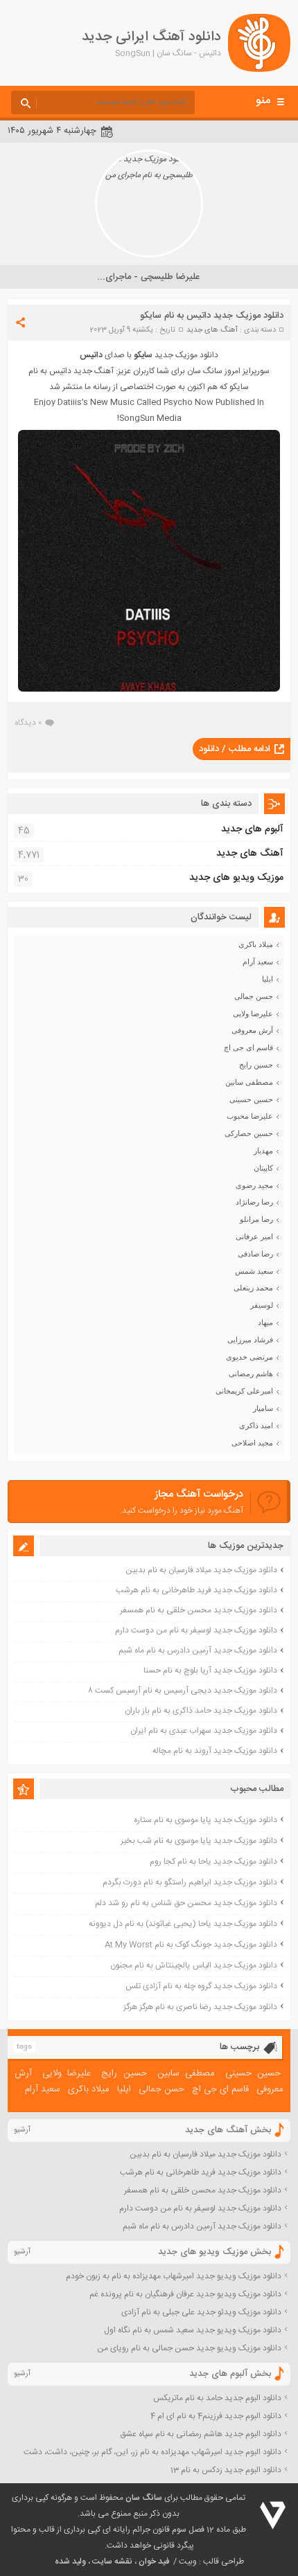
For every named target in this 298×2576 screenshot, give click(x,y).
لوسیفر (262, 1305)
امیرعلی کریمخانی (244, 1391)
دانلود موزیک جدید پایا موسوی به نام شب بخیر (199, 1841)
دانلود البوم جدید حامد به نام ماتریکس (217, 2398)
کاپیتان (263, 1168)
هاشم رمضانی (251, 1373)
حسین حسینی (251, 1099)
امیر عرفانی (254, 1236)
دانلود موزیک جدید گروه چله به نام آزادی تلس (201, 1986)
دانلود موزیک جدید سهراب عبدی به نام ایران (204, 1731)
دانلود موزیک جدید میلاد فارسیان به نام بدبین (201, 1570)
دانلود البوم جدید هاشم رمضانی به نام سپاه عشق (201, 2434)
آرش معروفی (252, 1030)
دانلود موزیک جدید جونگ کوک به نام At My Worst (191, 1945)
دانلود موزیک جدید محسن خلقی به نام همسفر (199, 1610)
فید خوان (154, 2561)
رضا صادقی (255, 1254)
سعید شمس (254, 1271)
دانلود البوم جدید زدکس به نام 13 (226, 2470)
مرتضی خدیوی (249, 1357)
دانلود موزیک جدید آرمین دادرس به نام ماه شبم (198, 1650)
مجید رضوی (254, 1185)
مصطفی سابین (249, 1082)
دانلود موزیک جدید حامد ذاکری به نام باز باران (201, 1711)
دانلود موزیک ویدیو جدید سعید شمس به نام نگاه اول (193, 2330)
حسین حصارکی (249, 1133)
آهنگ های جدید (212, 330)
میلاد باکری (256, 944)
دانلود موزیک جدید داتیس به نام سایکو (212, 316)
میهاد (265, 1322)
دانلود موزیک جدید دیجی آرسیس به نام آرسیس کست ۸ (183, 1691)
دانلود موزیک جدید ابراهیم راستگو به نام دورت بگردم (190, 1882)
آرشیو (22, 2130)
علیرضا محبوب (250, 1116)
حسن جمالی (254, 996)
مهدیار (263, 1151)
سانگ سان (144, 2498)
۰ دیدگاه (28, 723)
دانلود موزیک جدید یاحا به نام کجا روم (213, 1862)
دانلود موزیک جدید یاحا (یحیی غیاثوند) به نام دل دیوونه (183, 1924)
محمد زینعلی (253, 1288)
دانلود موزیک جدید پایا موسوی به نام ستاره (205, 1820)
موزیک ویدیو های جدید (236, 878)
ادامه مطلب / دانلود (235, 749)
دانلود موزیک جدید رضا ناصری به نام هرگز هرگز (200, 2007)
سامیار (263, 1408)
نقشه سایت (112, 2561)
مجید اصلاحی (252, 1443)
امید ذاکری (256, 1425)
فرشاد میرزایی (250, 1340)
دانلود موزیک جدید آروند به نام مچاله (215, 1751)
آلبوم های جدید (252, 829)
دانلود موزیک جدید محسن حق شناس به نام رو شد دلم (186, 1903)
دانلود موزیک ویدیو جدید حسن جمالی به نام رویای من (189, 2348)
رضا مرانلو (256, 1219)
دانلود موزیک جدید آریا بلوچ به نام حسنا (210, 1670)
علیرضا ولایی (253, 1014)
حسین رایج (256, 1065)
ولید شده (70, 2561)
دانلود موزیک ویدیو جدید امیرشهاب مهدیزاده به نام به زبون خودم (174, 2276)
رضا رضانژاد (254, 1202)
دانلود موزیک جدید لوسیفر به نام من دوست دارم (196, 1630)
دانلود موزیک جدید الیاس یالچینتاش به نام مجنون (194, 1965)
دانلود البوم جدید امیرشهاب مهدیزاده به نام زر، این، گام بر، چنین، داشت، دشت (152, 2452)
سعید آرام (258, 962)
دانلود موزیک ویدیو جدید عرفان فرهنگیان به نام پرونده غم (185, 2294)
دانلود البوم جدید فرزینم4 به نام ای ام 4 (216, 2416)
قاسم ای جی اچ (248, 1047)
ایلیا (268, 979)
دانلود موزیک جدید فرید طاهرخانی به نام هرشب (196, 1590)
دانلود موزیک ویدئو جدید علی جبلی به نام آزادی (201, 2312)
